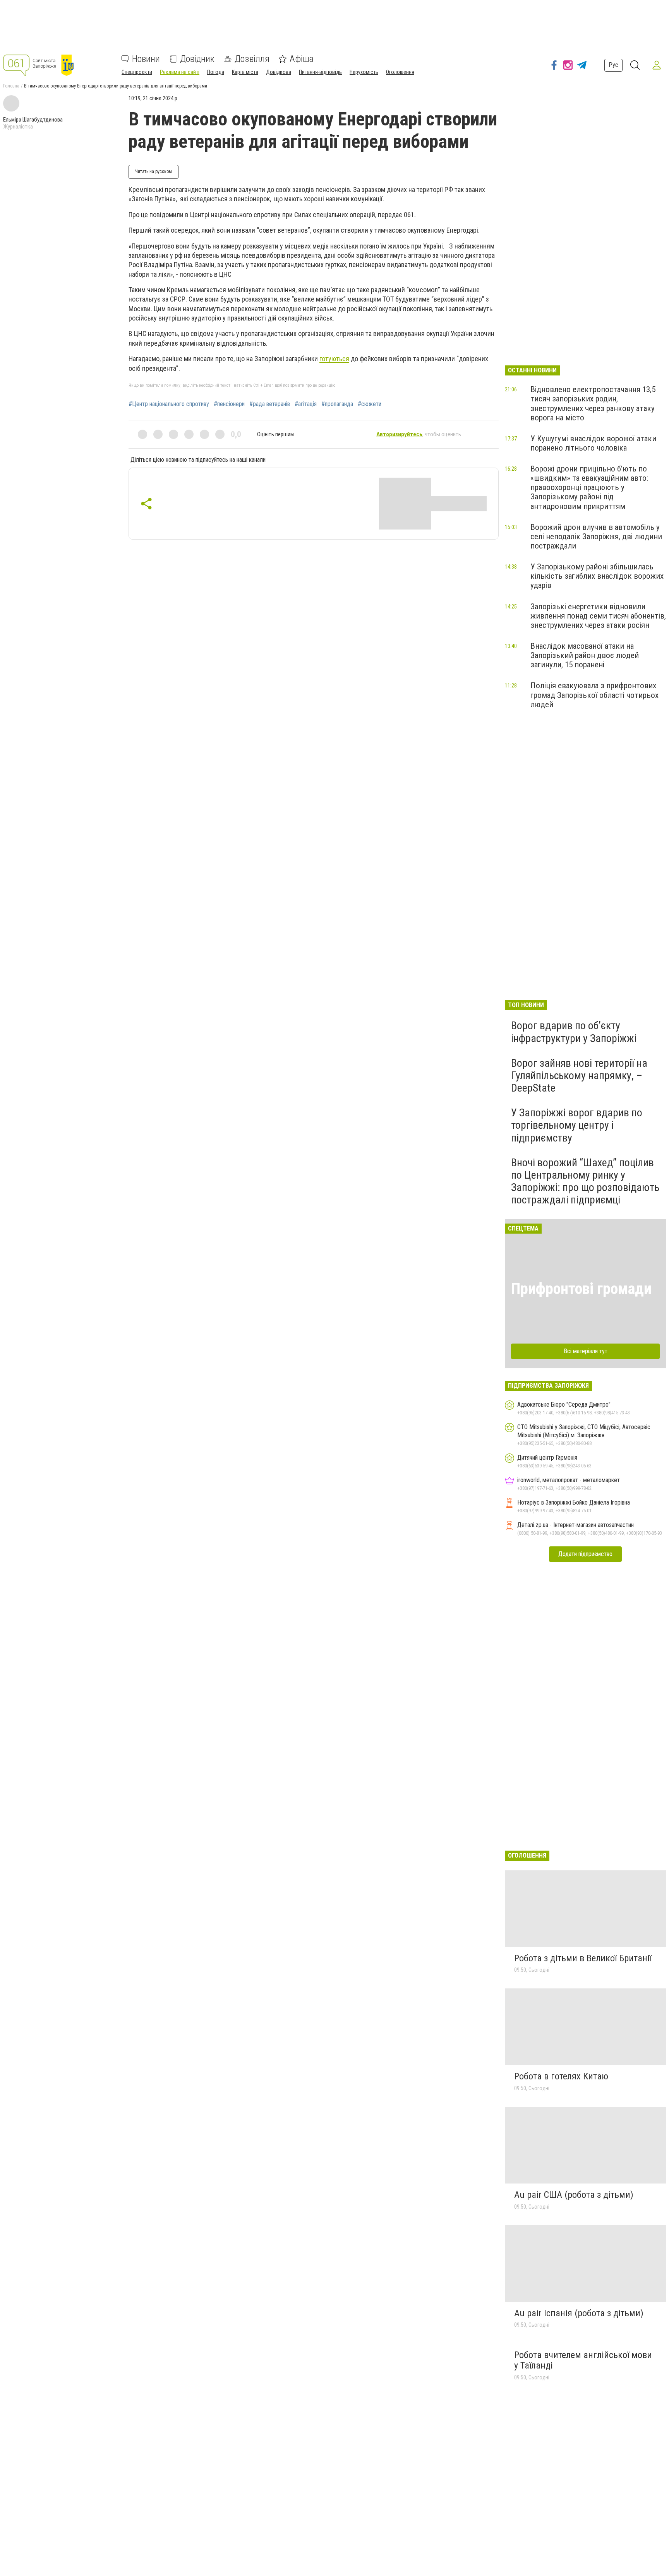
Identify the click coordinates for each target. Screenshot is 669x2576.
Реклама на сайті (180, 72)
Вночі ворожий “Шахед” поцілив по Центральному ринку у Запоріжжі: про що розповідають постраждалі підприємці (585, 1181)
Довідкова (279, 72)
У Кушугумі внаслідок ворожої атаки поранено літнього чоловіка (593, 443)
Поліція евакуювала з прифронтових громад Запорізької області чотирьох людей (594, 695)
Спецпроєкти (137, 72)
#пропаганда (337, 404)
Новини (146, 59)
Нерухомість (364, 72)
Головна (11, 86)
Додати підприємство (585, 1554)
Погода (216, 72)
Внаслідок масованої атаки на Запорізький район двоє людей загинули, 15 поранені (585, 655)
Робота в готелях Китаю (561, 2076)
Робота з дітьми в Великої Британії (583, 1958)
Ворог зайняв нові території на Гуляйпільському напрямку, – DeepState (579, 1075)
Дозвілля (252, 59)
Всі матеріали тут (586, 1351)
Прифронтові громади (581, 1289)
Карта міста (245, 72)
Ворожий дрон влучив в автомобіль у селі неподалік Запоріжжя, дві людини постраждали (596, 536)
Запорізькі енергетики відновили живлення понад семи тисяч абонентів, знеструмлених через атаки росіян (598, 616)
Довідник (197, 59)
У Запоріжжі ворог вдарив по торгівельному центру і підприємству (577, 1125)
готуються (334, 359)
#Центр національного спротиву (169, 404)
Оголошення (400, 72)
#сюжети (370, 404)
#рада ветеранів (270, 404)
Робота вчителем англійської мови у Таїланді (583, 2360)
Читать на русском (154, 171)
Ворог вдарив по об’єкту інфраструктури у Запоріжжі (574, 1032)
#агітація (306, 404)
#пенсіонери (229, 404)
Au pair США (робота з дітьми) (574, 2195)
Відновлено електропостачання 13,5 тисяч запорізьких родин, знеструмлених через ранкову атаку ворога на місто (593, 403)
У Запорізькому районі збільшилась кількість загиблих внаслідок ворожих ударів (597, 576)
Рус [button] (613, 65)
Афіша (302, 59)
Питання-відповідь (320, 72)
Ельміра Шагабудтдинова (33, 120)
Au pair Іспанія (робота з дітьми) (579, 2313)
